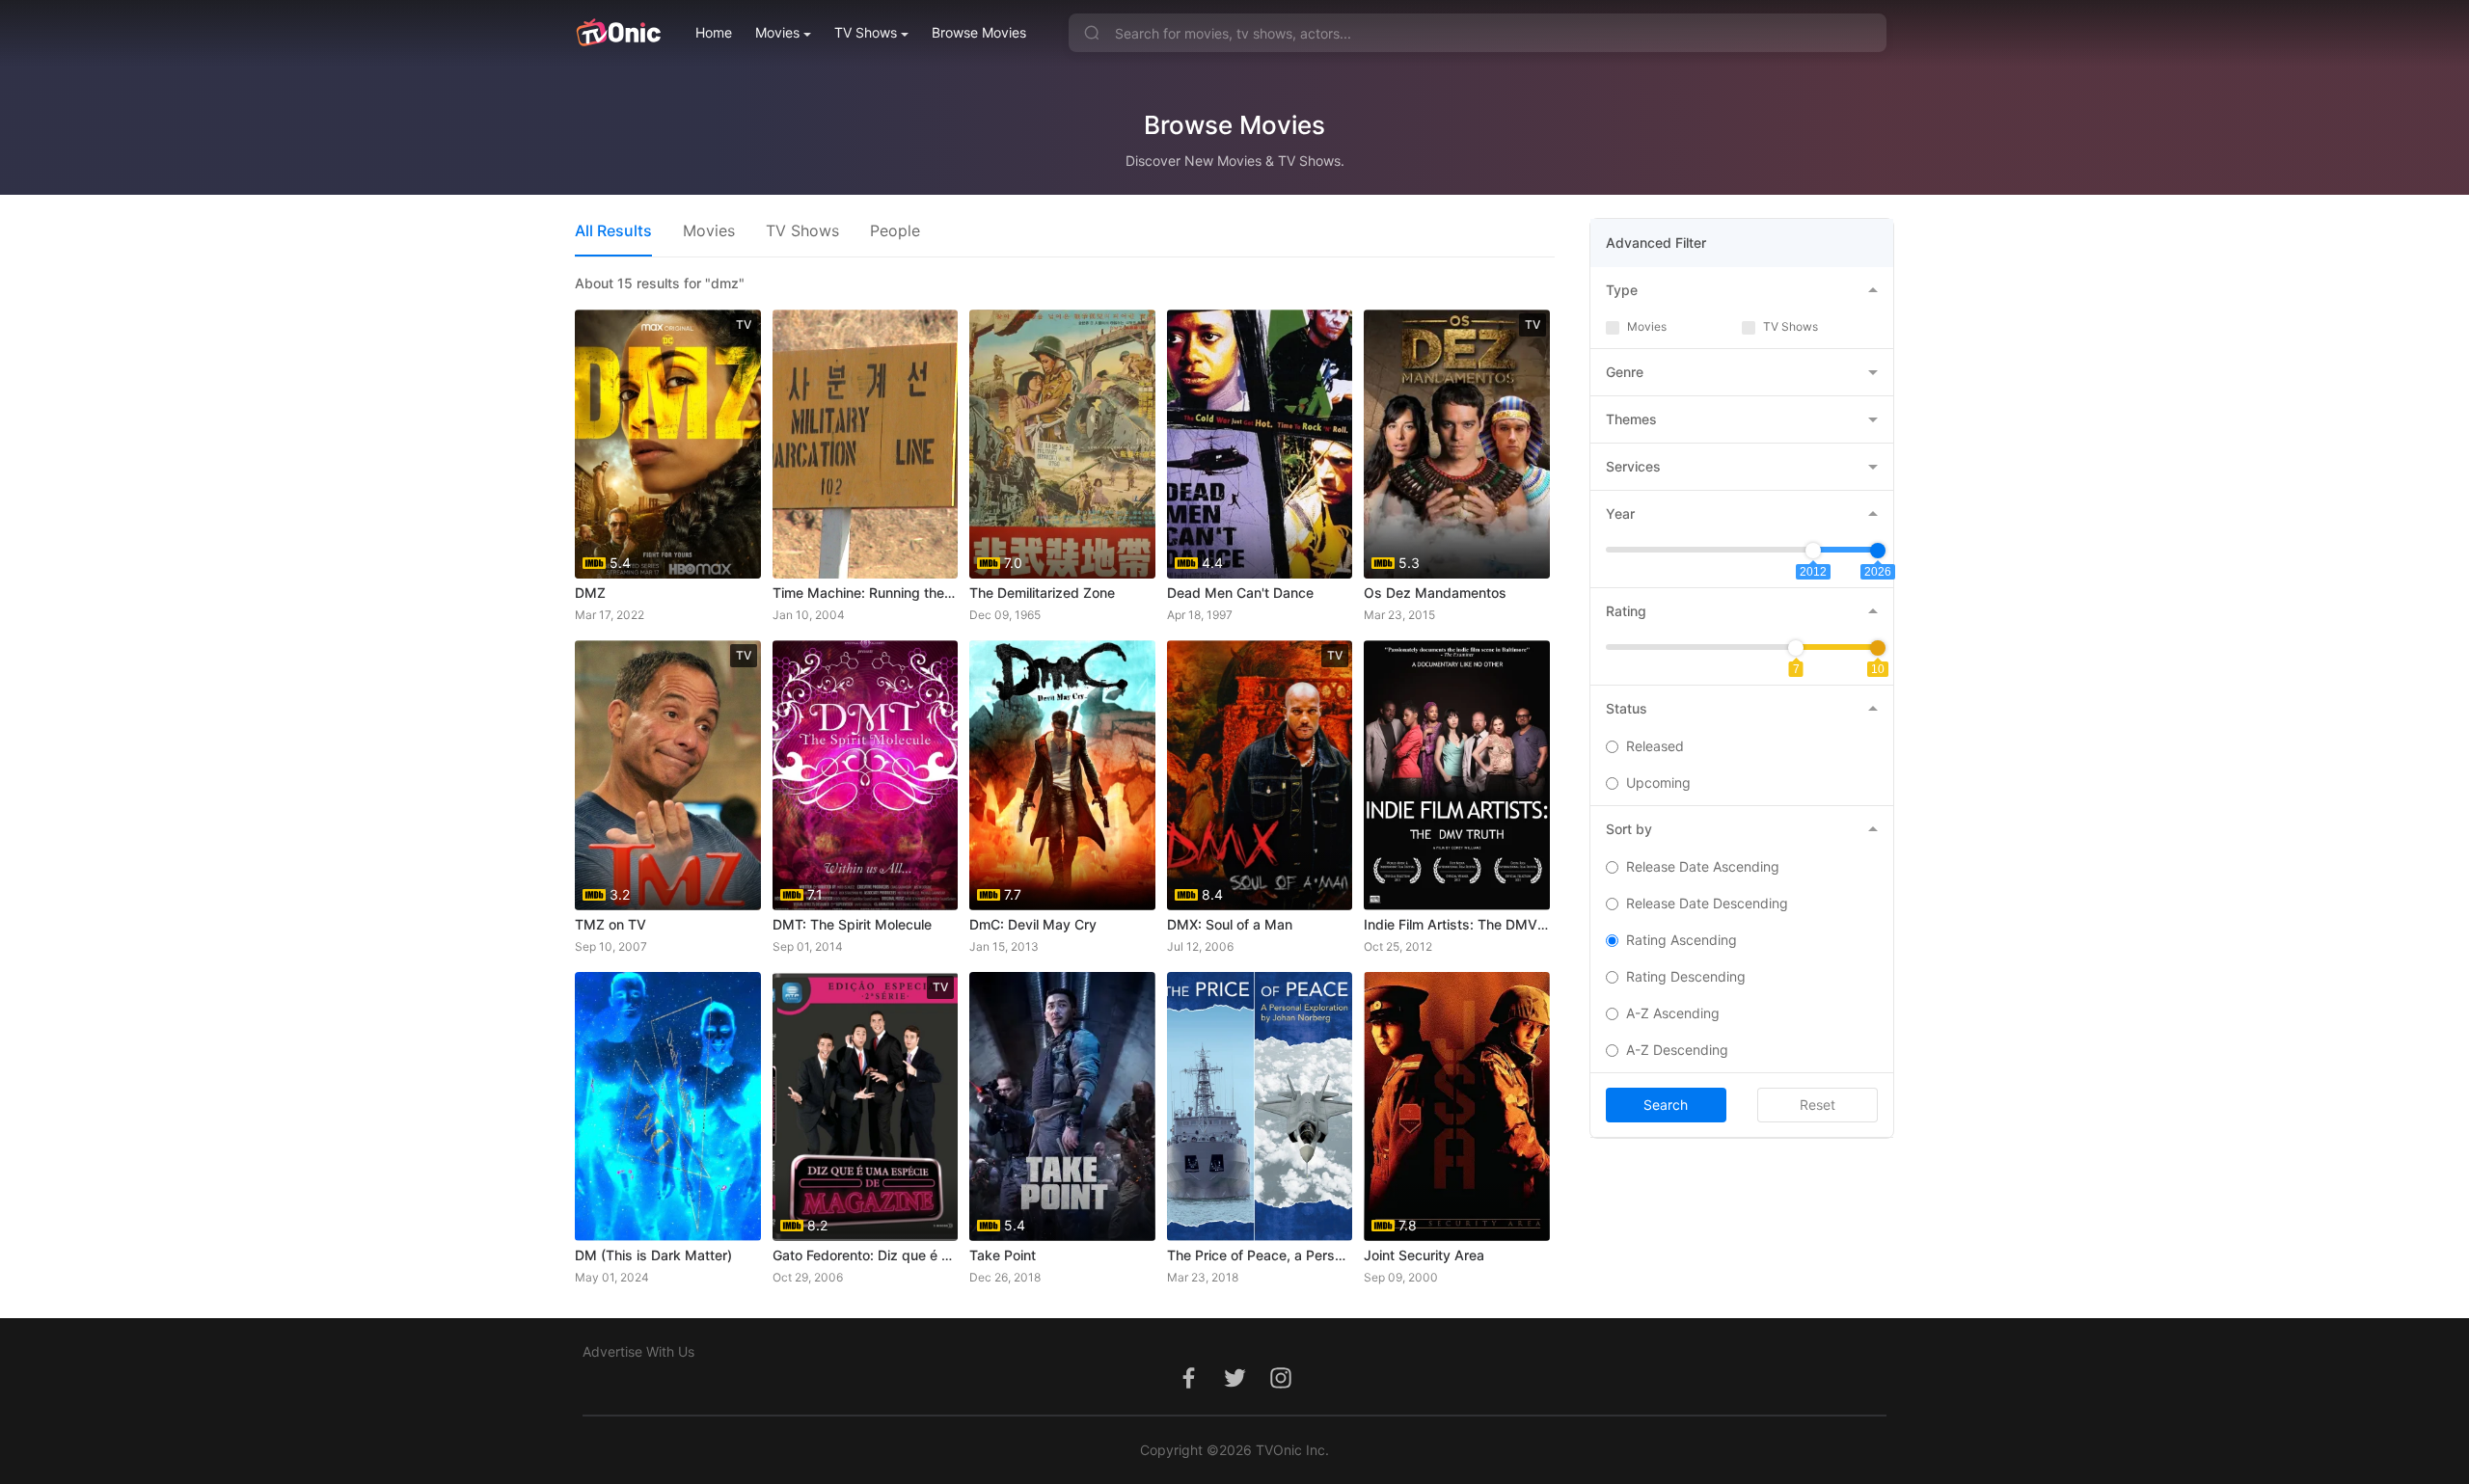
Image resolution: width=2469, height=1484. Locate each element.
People (895, 230)
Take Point (1003, 1255)
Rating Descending (1686, 976)
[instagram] (1281, 1388)
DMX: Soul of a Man (1230, 924)
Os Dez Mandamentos (1435, 593)
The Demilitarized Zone (1042, 593)
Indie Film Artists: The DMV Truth (1457, 924)
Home (714, 32)
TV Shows (866, 32)
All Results (613, 230)
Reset (1818, 1105)
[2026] (1878, 551)
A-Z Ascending (1673, 1013)
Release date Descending (1707, 903)
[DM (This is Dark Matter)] (668, 1106)
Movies (777, 32)
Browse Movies (979, 32)
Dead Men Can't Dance (1240, 593)
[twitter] (1234, 1388)
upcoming (1658, 782)
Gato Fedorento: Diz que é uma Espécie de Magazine (866, 1255)
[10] (1878, 648)
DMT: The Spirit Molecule (852, 924)
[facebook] (1188, 1388)
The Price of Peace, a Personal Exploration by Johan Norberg (1260, 1255)
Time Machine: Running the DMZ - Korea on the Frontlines (866, 593)
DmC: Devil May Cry (1033, 924)
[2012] (1813, 551)
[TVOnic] (618, 33)
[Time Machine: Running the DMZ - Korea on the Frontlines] (866, 444)
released (1655, 746)
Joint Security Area (1424, 1255)
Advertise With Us (638, 1351)
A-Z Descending (1677, 1050)
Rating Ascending (1682, 940)
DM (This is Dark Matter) (653, 1255)
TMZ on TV (610, 924)
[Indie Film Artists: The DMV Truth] (1457, 775)
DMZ (590, 593)
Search (1666, 1105)
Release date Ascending (1703, 866)
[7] (1796, 648)
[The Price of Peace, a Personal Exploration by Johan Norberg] (1260, 1106)
